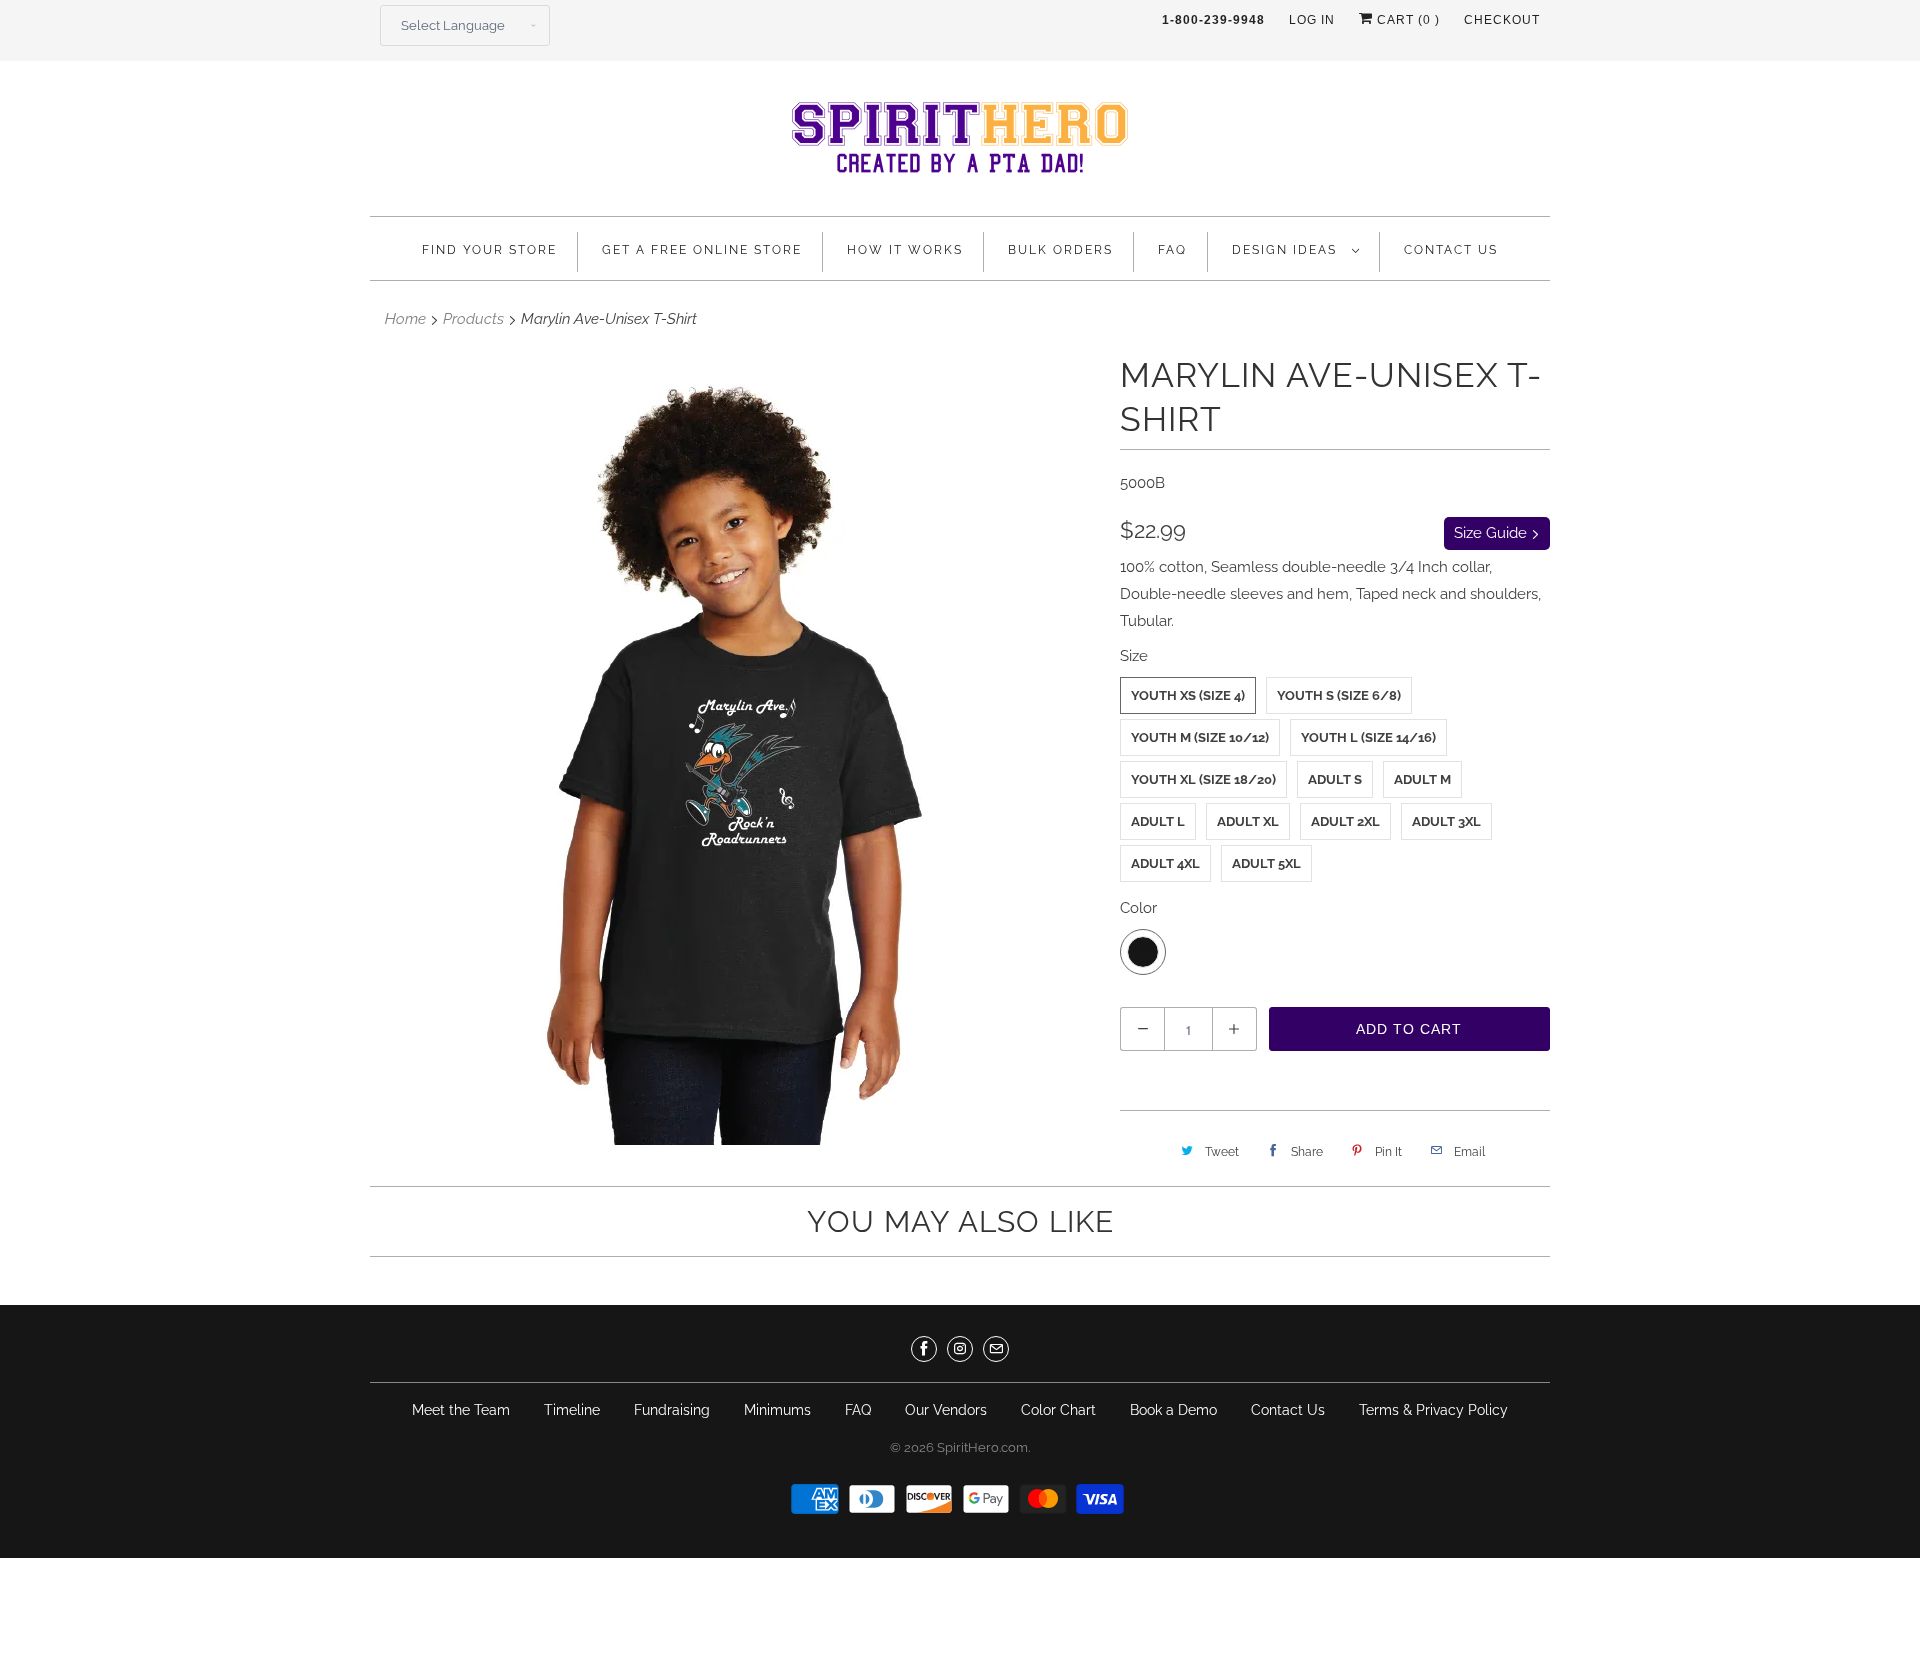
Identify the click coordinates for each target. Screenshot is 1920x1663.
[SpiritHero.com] (960, 143)
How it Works (905, 250)
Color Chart (1058, 1410)
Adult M (1422, 779)
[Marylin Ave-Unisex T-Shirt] (735, 749)
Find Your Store (489, 250)
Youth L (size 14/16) (1368, 737)
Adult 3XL (1446, 821)
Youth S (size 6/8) (1339, 695)
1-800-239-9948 (1213, 20)
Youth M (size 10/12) (1200, 737)
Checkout (1502, 20)
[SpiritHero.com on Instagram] (960, 1349)
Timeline (572, 1410)
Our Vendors (946, 1410)
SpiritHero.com (982, 1447)
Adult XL (1248, 821)
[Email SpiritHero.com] (996, 1349)
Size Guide (1492, 533)
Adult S (1335, 779)
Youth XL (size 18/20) (1203, 779)
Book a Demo (1173, 1410)
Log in (1312, 20)
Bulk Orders (1060, 250)
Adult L (1158, 821)
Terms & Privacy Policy (1433, 1410)
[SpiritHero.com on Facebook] (924, 1349)
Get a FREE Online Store (702, 250)
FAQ (1172, 250)
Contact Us (1451, 250)
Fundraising (672, 1410)
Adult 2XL (1345, 821)
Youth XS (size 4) (1188, 695)
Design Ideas (1287, 250)
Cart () (1406, 20)
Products (473, 319)
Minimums (777, 1410)
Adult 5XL (1266, 863)
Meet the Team (461, 1410)
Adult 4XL (1165, 863)
